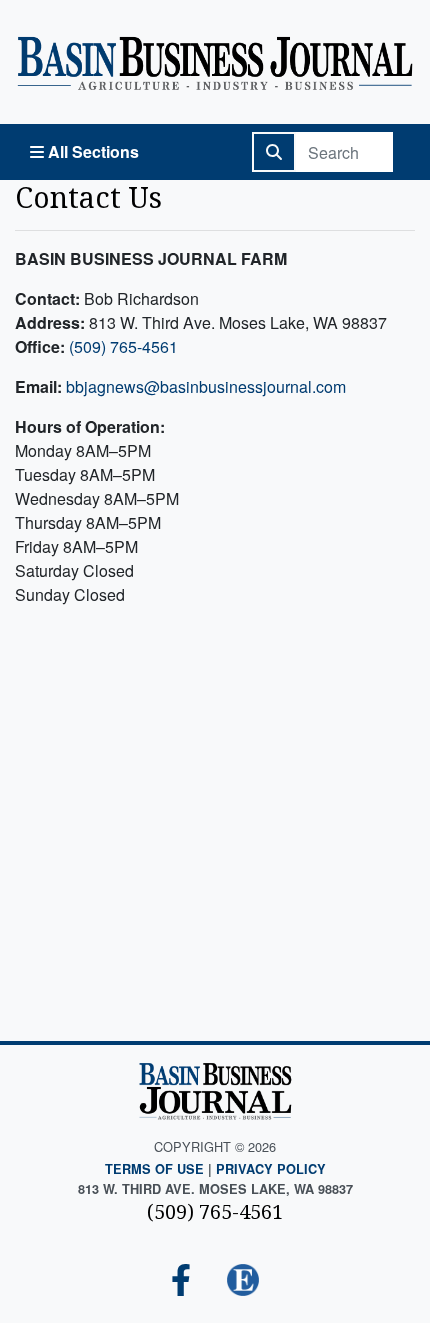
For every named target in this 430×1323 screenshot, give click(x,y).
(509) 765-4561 (123, 346)
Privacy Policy (271, 1169)
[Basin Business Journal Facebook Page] (181, 1281)
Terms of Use (154, 1169)
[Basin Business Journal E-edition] (243, 1281)
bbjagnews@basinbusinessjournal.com (206, 386)
